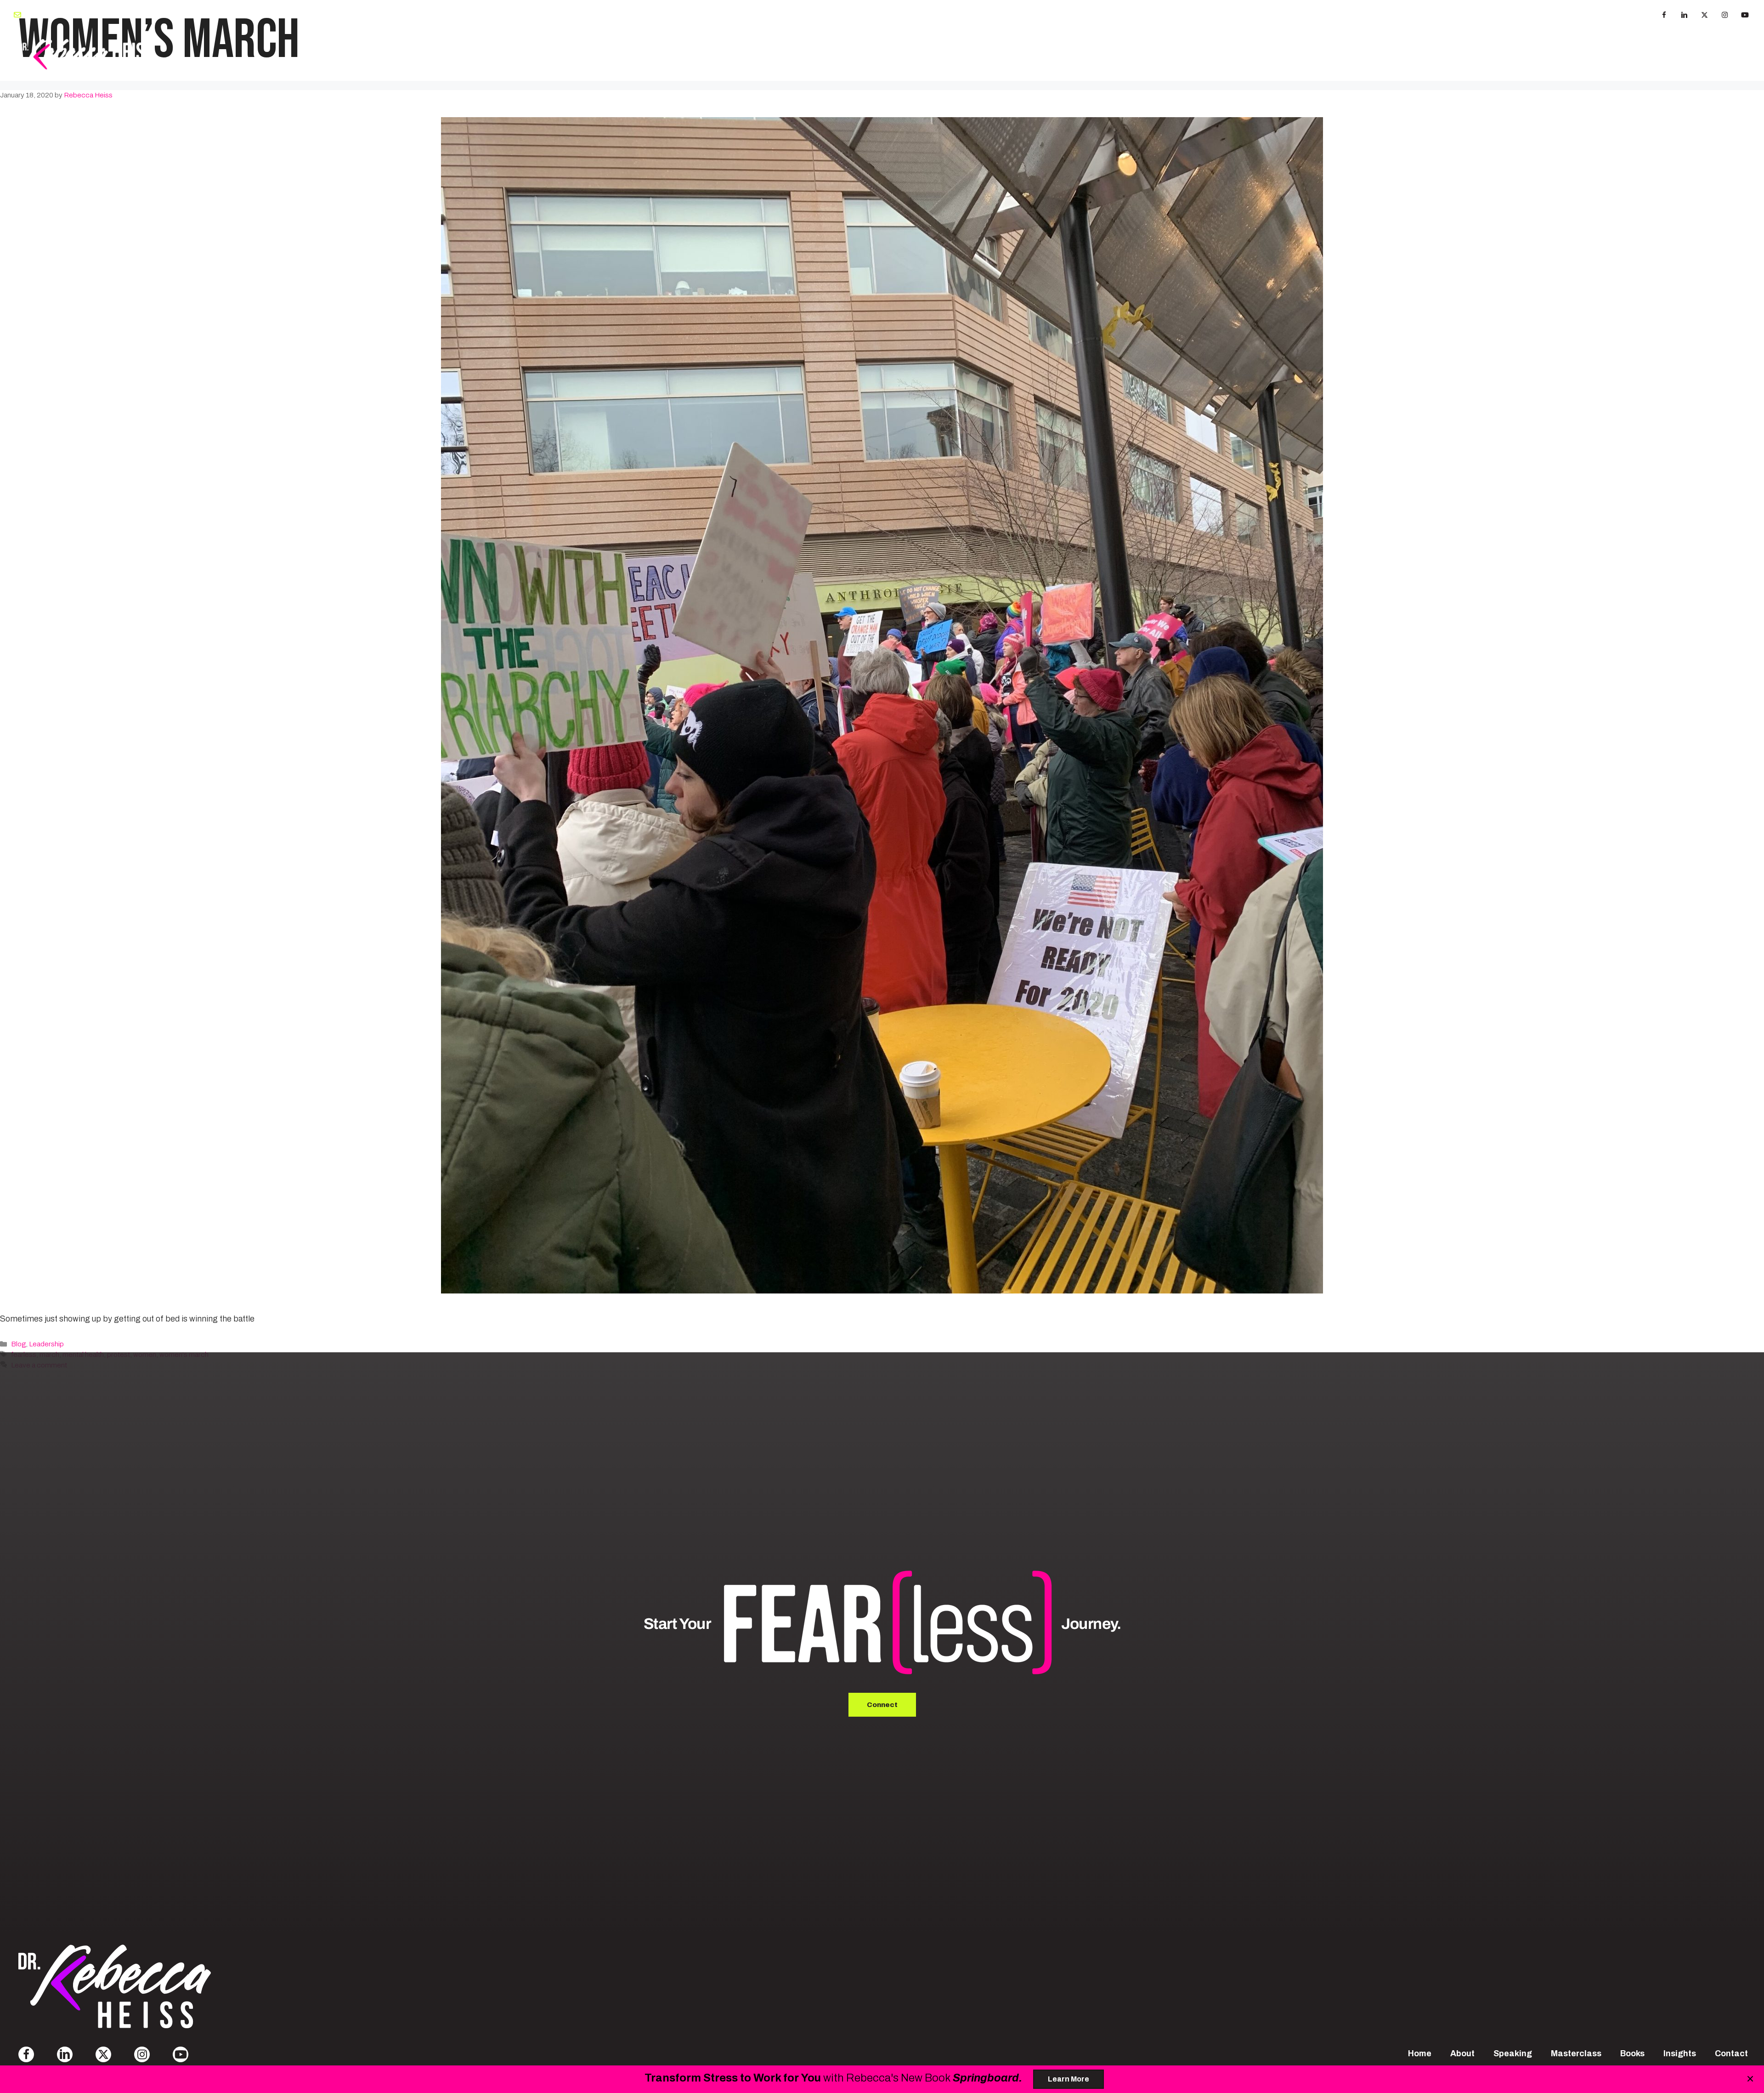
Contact (1731, 54)
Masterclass (1474, 54)
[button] (1664, 15)
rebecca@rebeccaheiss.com (73, 14)
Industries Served (1603, 54)
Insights (1680, 54)
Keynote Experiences (1380, 54)
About (1249, 54)
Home (1420, 2053)
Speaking (1299, 54)
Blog (18, 1344)
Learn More (1069, 2079)
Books (1530, 54)
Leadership (46, 1344)
